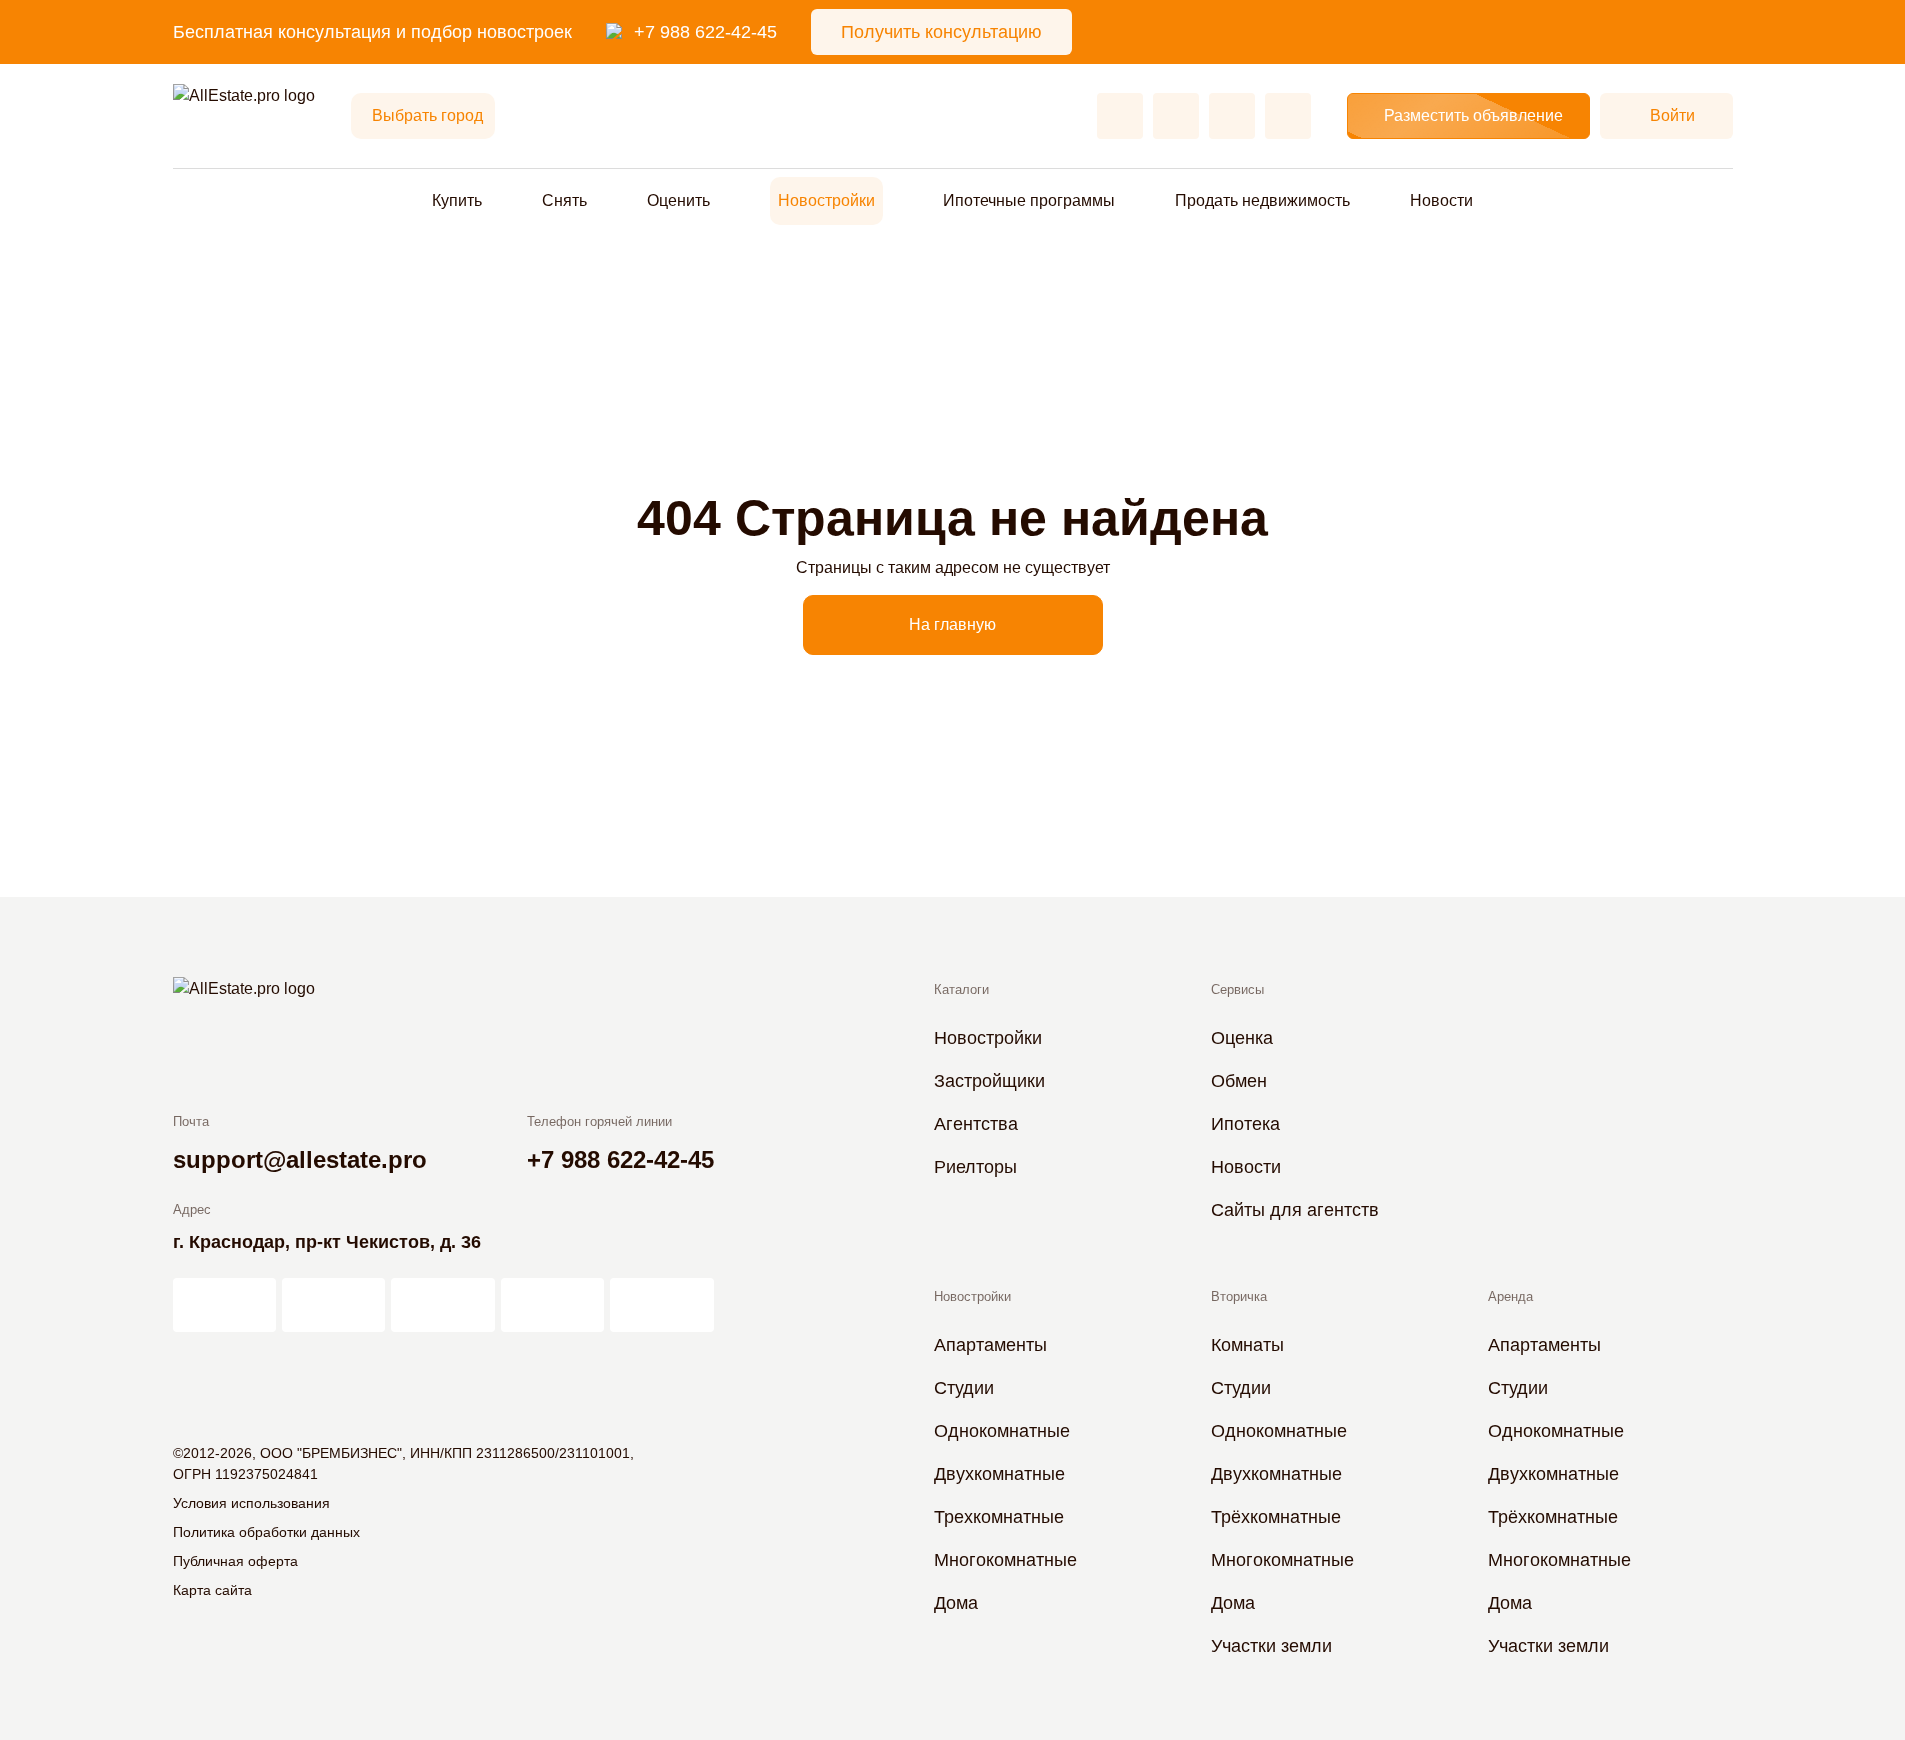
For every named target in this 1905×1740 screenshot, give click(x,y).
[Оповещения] (1288, 116)
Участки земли (1271, 1646)
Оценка (1242, 1038)
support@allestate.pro (300, 1159)
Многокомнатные (1005, 1560)
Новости (1441, 200)
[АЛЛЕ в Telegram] (661, 1305)
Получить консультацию (941, 32)
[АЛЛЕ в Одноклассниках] (552, 1305)
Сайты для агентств (1295, 1210)
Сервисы (1237, 989)
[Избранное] (1120, 116)
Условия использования (251, 1503)
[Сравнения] (1176, 116)
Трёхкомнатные (1276, 1517)
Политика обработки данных (266, 1532)
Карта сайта (212, 1590)
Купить (457, 200)
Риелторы (975, 1167)
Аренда (1510, 1296)
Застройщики (989, 1081)
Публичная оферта (235, 1561)
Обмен (1239, 1081)
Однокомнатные (1002, 1431)
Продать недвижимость (1262, 200)
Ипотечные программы (1029, 200)
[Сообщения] (1232, 116)
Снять (564, 200)
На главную (952, 624)
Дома (956, 1603)
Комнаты (1247, 1345)
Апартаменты (990, 1345)
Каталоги (961, 989)
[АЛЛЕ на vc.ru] (224, 1305)
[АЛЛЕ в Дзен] (333, 1305)
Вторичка (1239, 1296)
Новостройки (826, 200)
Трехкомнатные (999, 1517)
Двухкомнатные (999, 1474)
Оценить (678, 200)
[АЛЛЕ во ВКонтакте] (442, 1305)
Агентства (976, 1124)
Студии (964, 1388)
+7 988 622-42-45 (705, 32)
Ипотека (1245, 1124)
